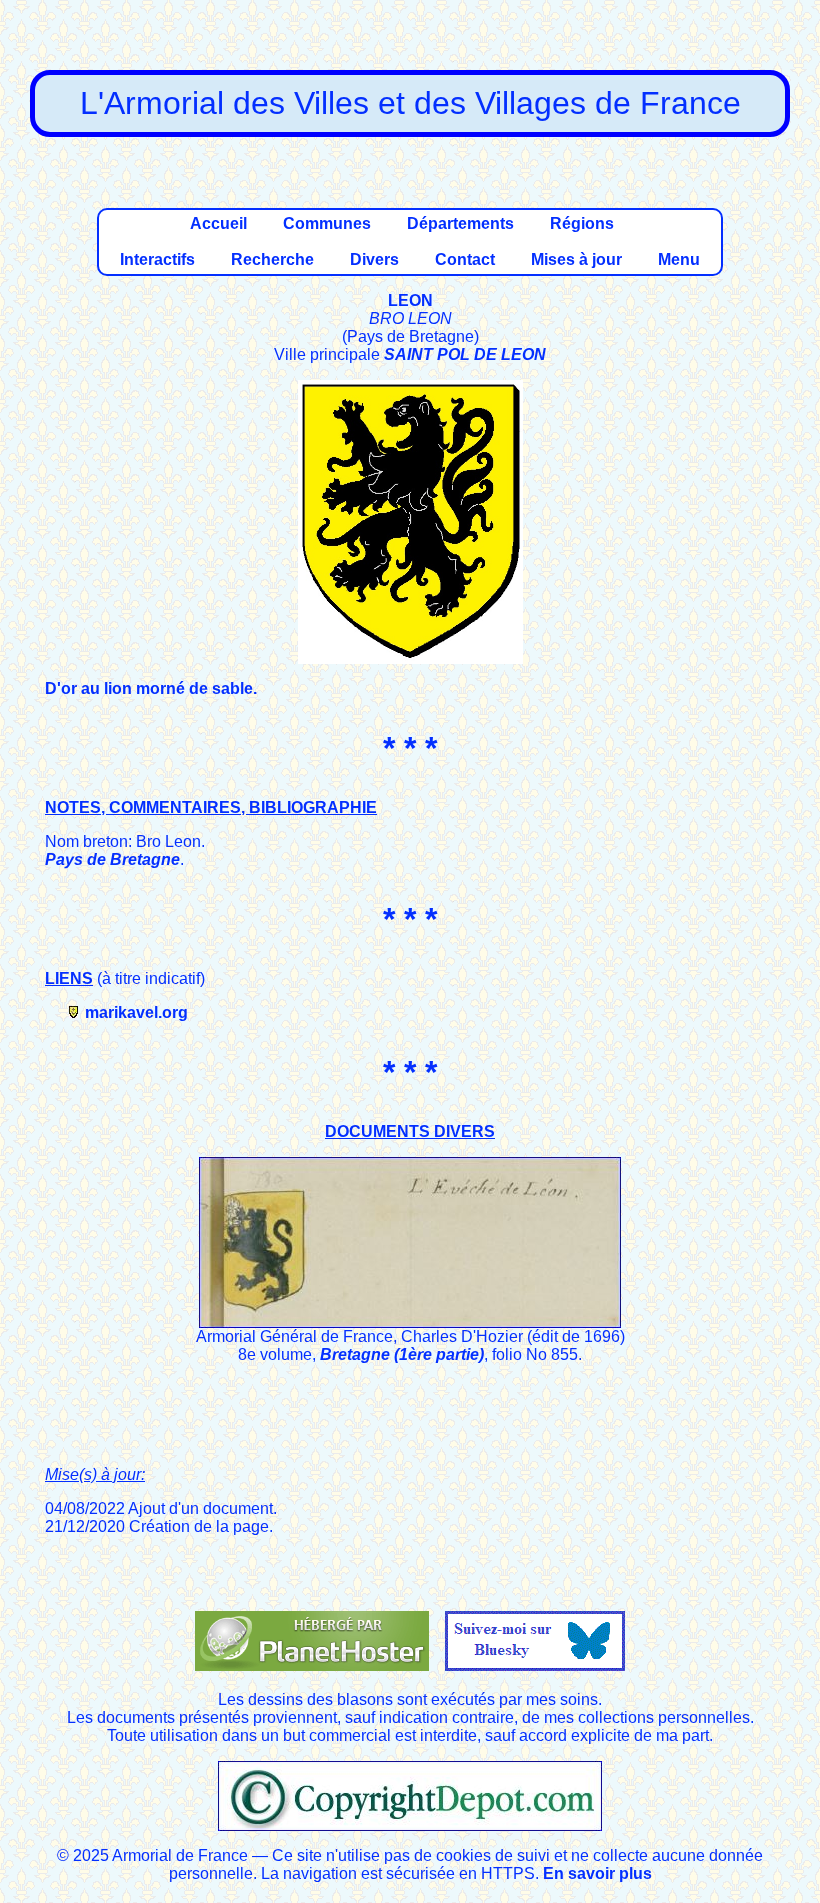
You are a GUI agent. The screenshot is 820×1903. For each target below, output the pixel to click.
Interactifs (157, 259)
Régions (582, 223)
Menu (679, 259)
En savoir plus (597, 1873)
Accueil (218, 223)
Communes (327, 223)
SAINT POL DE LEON (465, 354)
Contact (465, 259)
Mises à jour (576, 259)
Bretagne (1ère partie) (402, 1354)
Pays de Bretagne (112, 859)
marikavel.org (136, 1012)
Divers (374, 259)
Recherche (272, 259)
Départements (460, 223)
